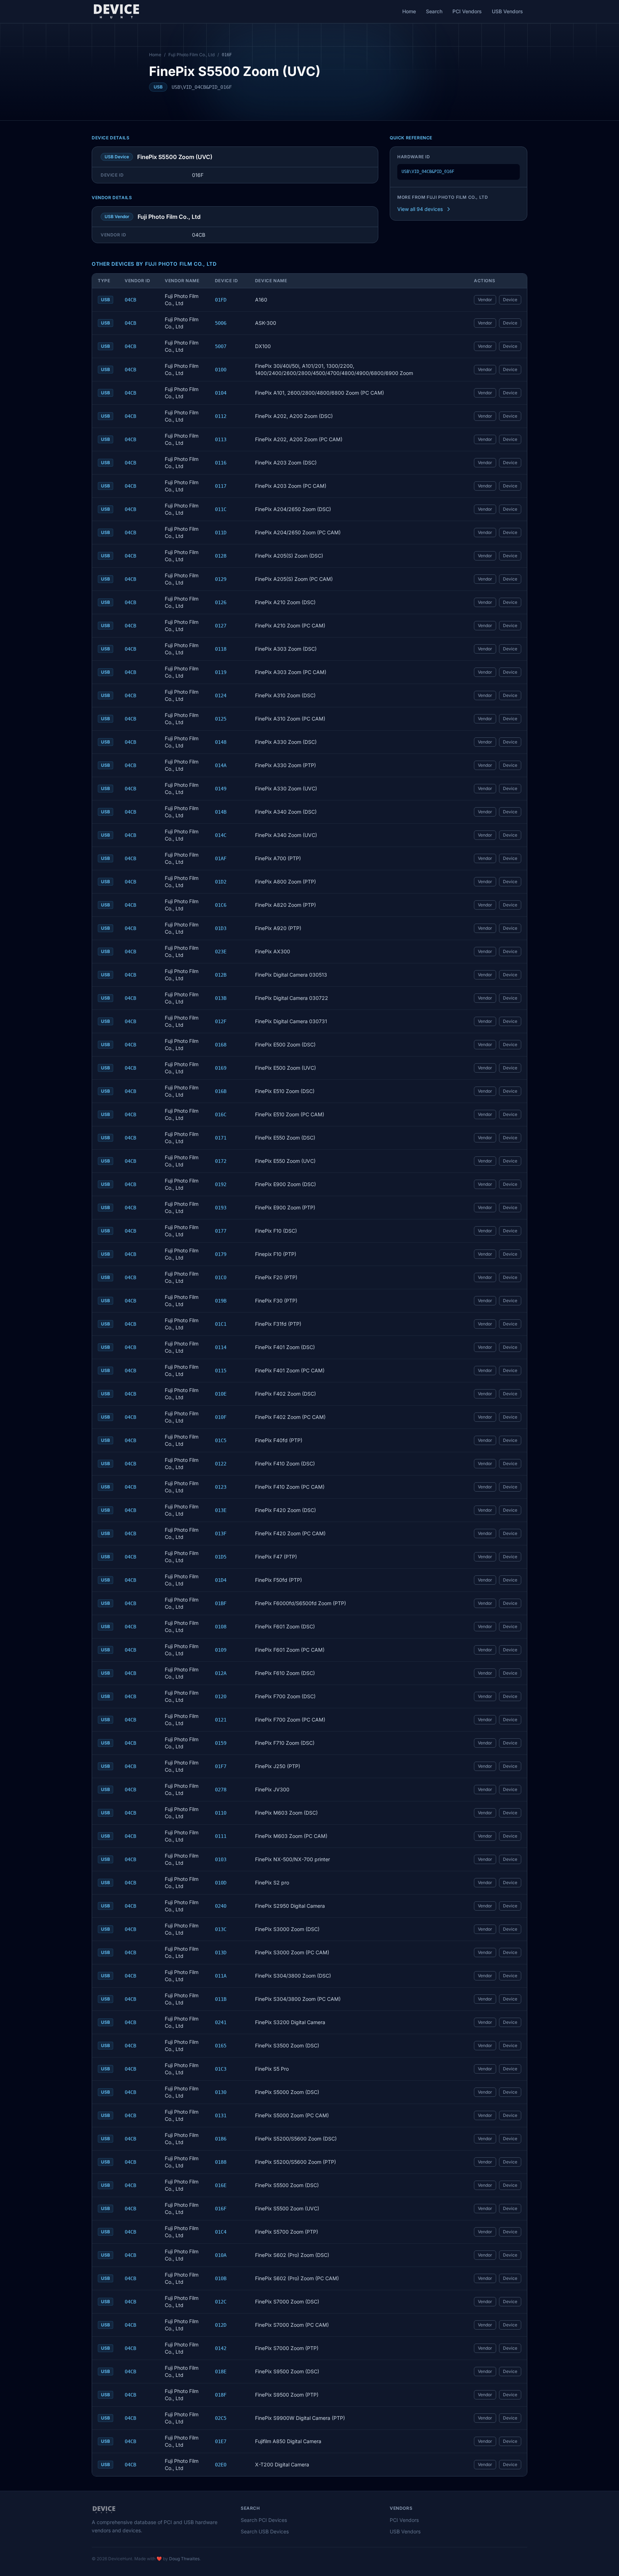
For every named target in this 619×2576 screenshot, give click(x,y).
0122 (221, 1464)
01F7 (221, 1766)
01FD (221, 300)
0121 (221, 1720)
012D (221, 2325)
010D (221, 1883)
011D (221, 533)
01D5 (221, 1557)
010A (221, 2255)
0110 (221, 1813)
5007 (221, 346)
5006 (221, 323)
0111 (221, 1836)
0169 (221, 1068)
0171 (221, 1138)
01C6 (221, 905)
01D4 (221, 1580)
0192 (221, 1184)
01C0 (221, 1277)
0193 (221, 1208)
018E (221, 2372)
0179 (221, 1254)
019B (221, 1301)
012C (221, 2302)
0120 (221, 1696)
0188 (221, 2162)
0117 (221, 486)
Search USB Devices (265, 2531)
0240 (221, 1906)
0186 (221, 2139)
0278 (221, 1790)
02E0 (221, 2465)
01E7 (221, 2441)
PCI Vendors (467, 11)
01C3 (221, 2069)
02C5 (221, 2418)
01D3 (221, 928)
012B (221, 975)
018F (221, 2395)
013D (221, 1953)
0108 (221, 1627)
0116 (221, 463)
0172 (221, 1161)
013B (221, 998)
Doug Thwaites (184, 2559)
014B (221, 812)
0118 (221, 649)
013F (221, 1533)
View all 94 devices (420, 209)
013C (221, 1929)
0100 (221, 370)
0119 (221, 672)
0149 (221, 789)
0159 (221, 1743)
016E (221, 2185)
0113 (221, 439)
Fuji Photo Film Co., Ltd (191, 55)
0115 (221, 1371)
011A (221, 1976)
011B (221, 1999)
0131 (221, 2115)
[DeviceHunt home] (116, 11)
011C (221, 509)
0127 (221, 626)
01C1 (221, 1324)
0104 (221, 393)
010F (221, 1417)
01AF (221, 858)
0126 (221, 602)
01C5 (221, 1440)
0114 (221, 1347)
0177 (221, 1231)
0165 (221, 2046)
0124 (221, 695)
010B (221, 2278)
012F (221, 1021)
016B (221, 1091)
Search (434, 11)
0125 (221, 719)
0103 (221, 1859)
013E (221, 1510)
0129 (221, 579)
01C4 (221, 2232)
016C (221, 1114)
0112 (221, 416)
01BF (221, 1603)
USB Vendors (507, 11)
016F (221, 2209)
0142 (221, 2348)
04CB (130, 300)
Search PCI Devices (264, 2520)
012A (221, 1673)
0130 (221, 2092)
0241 (221, 2022)
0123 (221, 1487)
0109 (221, 1650)
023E (221, 952)
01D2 (221, 882)
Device (510, 300)
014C (221, 835)
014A (221, 765)
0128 (221, 556)
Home (409, 11)
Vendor (485, 300)
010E (221, 1394)
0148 (221, 742)
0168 (221, 1045)
